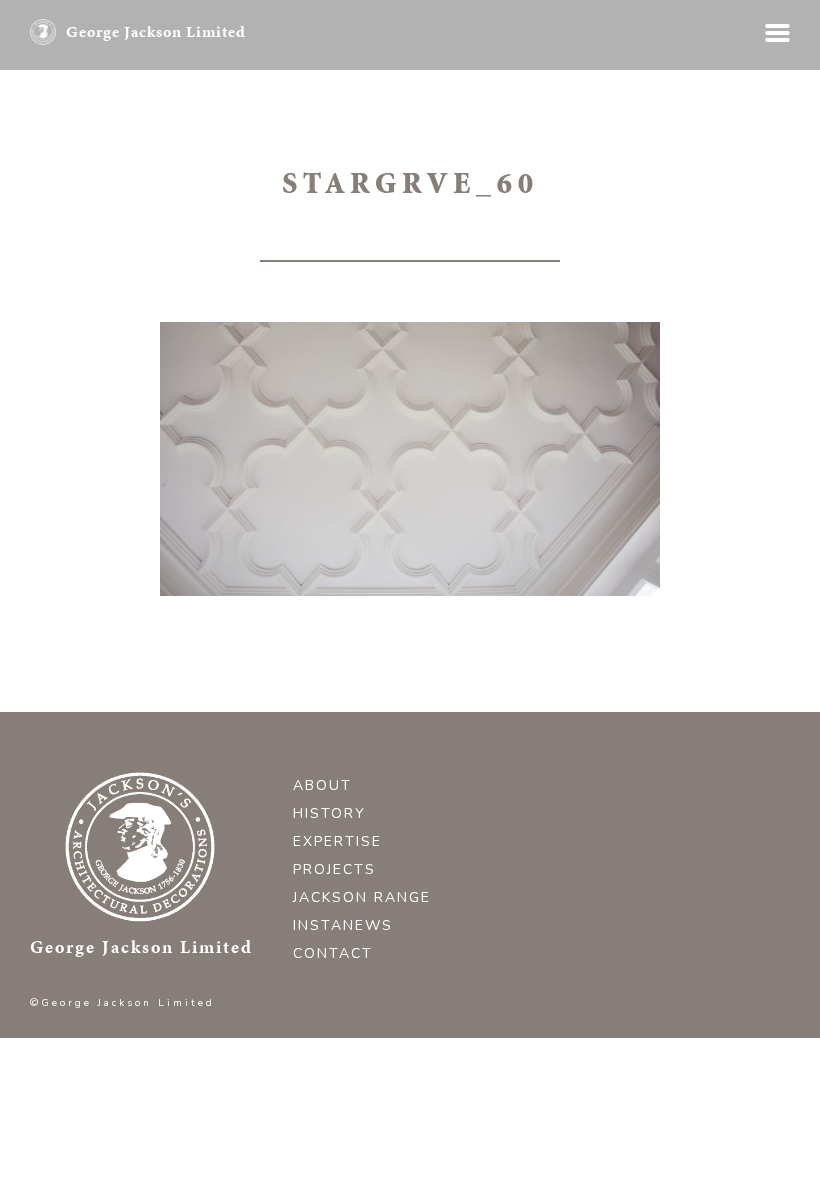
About (322, 785)
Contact (333, 953)
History (329, 813)
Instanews (343, 925)
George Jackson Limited (156, 31)
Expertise (337, 841)
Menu (777, 33)
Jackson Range (362, 897)
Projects (334, 869)
